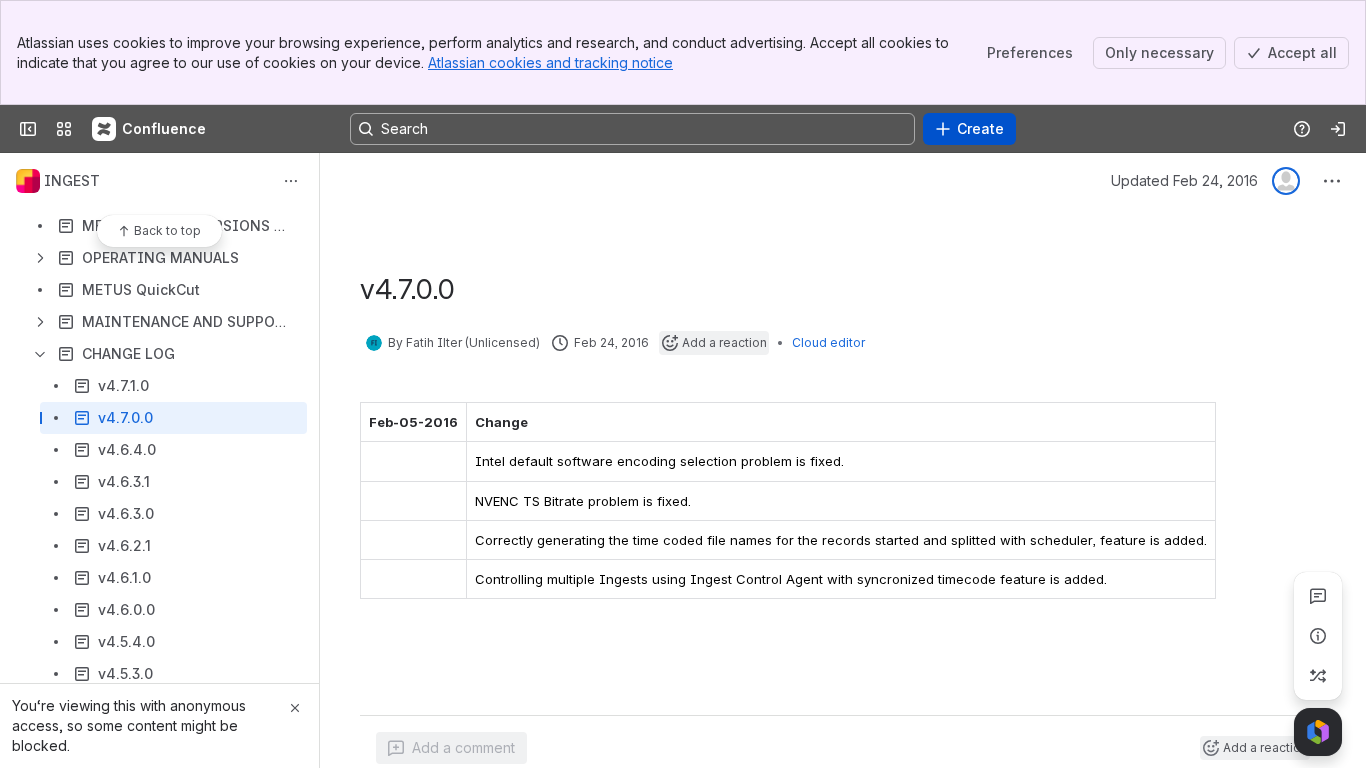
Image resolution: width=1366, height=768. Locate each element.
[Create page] (1318, 676)
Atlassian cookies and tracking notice (550, 62)
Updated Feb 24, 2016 (1184, 180)
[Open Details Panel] (1318, 636)
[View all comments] (1318, 596)
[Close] (295, 708)
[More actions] (291, 181)
